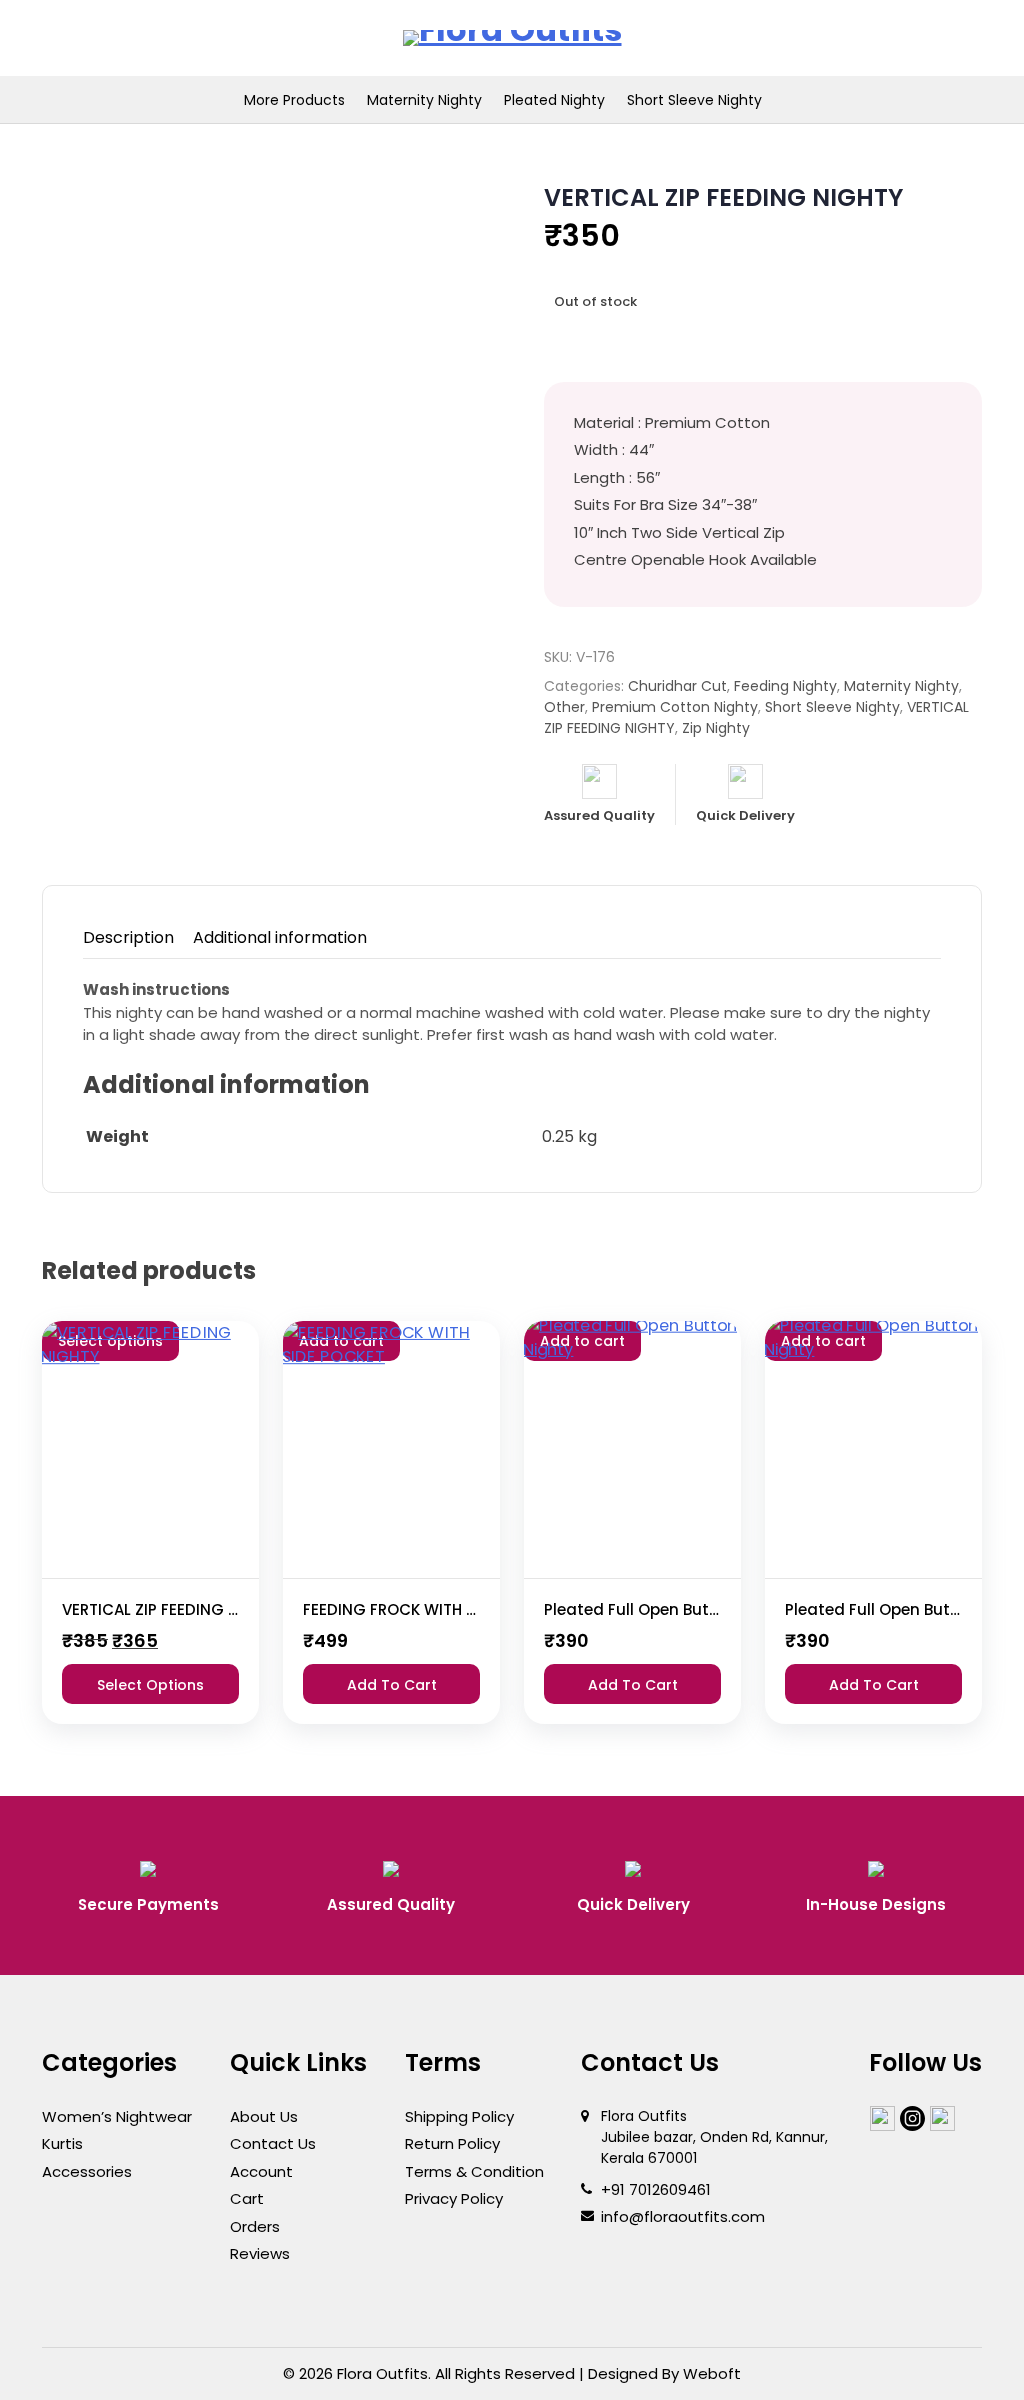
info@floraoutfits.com (683, 2216)
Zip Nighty (716, 728)
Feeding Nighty (785, 686)
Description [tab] (128, 937)
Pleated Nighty (554, 100)
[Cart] (952, 38)
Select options (150, 1685)
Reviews (260, 2253)
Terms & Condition (474, 2171)
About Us (264, 2116)
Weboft (712, 2373)
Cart (247, 2198)
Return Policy (452, 2143)
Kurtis (62, 2143)
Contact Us (273, 2143)
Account (261, 2171)
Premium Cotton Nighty (675, 707)
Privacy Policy (454, 2198)
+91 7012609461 (656, 2189)
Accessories (87, 2171)
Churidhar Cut (677, 686)
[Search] (908, 38)
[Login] (864, 38)
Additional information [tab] (280, 937)
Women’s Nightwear (117, 2116)
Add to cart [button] (392, 1685)
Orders (255, 2226)
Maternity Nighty (424, 100)
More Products (294, 100)
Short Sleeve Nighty (694, 100)
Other (564, 707)
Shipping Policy (459, 2116)
